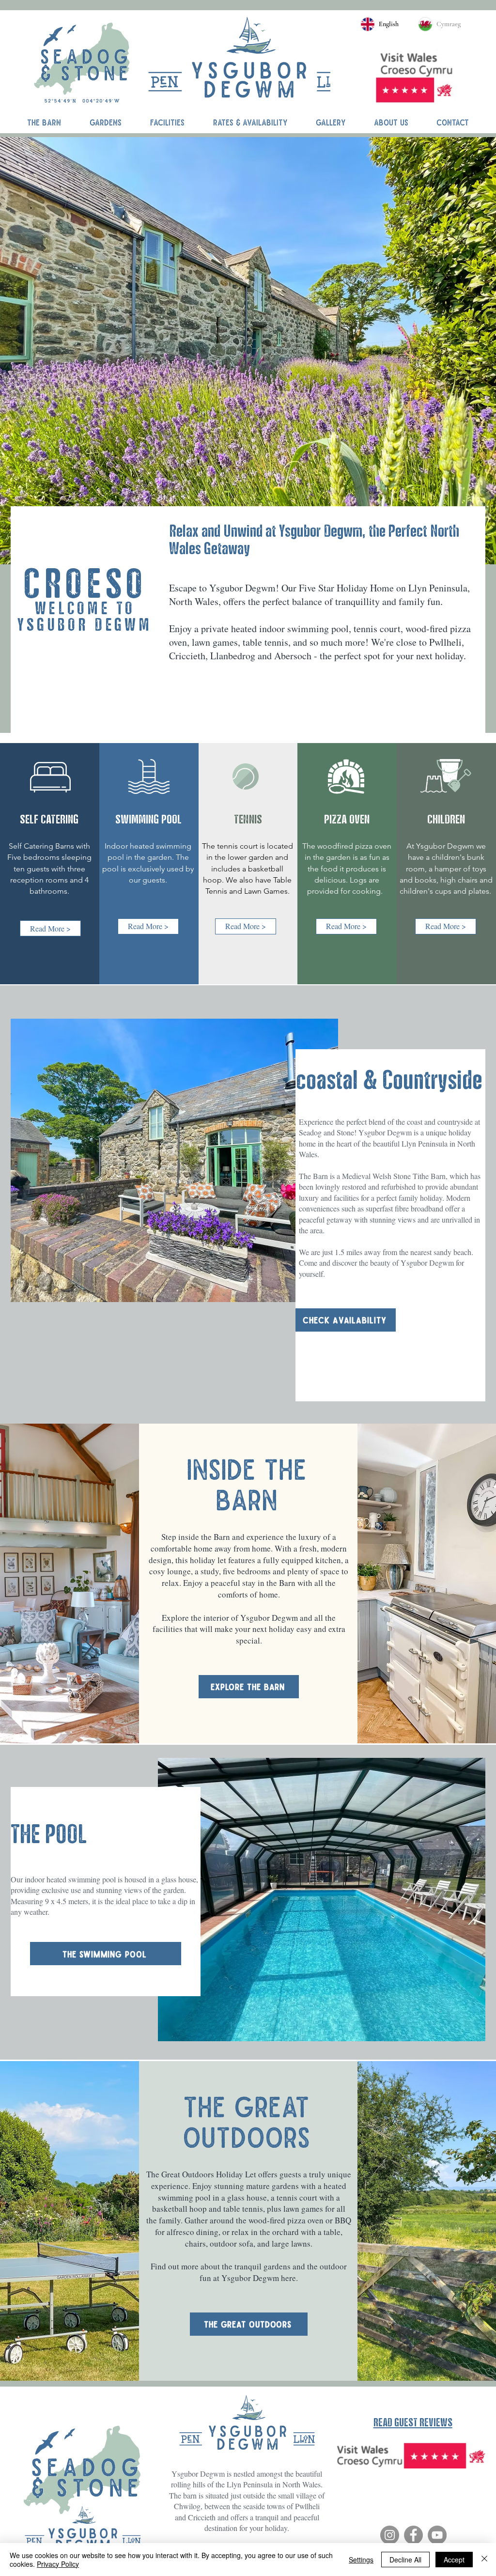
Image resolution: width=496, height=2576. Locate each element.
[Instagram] (390, 2535)
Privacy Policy (58, 2564)
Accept (454, 2560)
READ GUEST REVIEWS (413, 2422)
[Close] (484, 2560)
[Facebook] (413, 2535)
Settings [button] (361, 2560)
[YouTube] (437, 2535)
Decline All (405, 2560)
